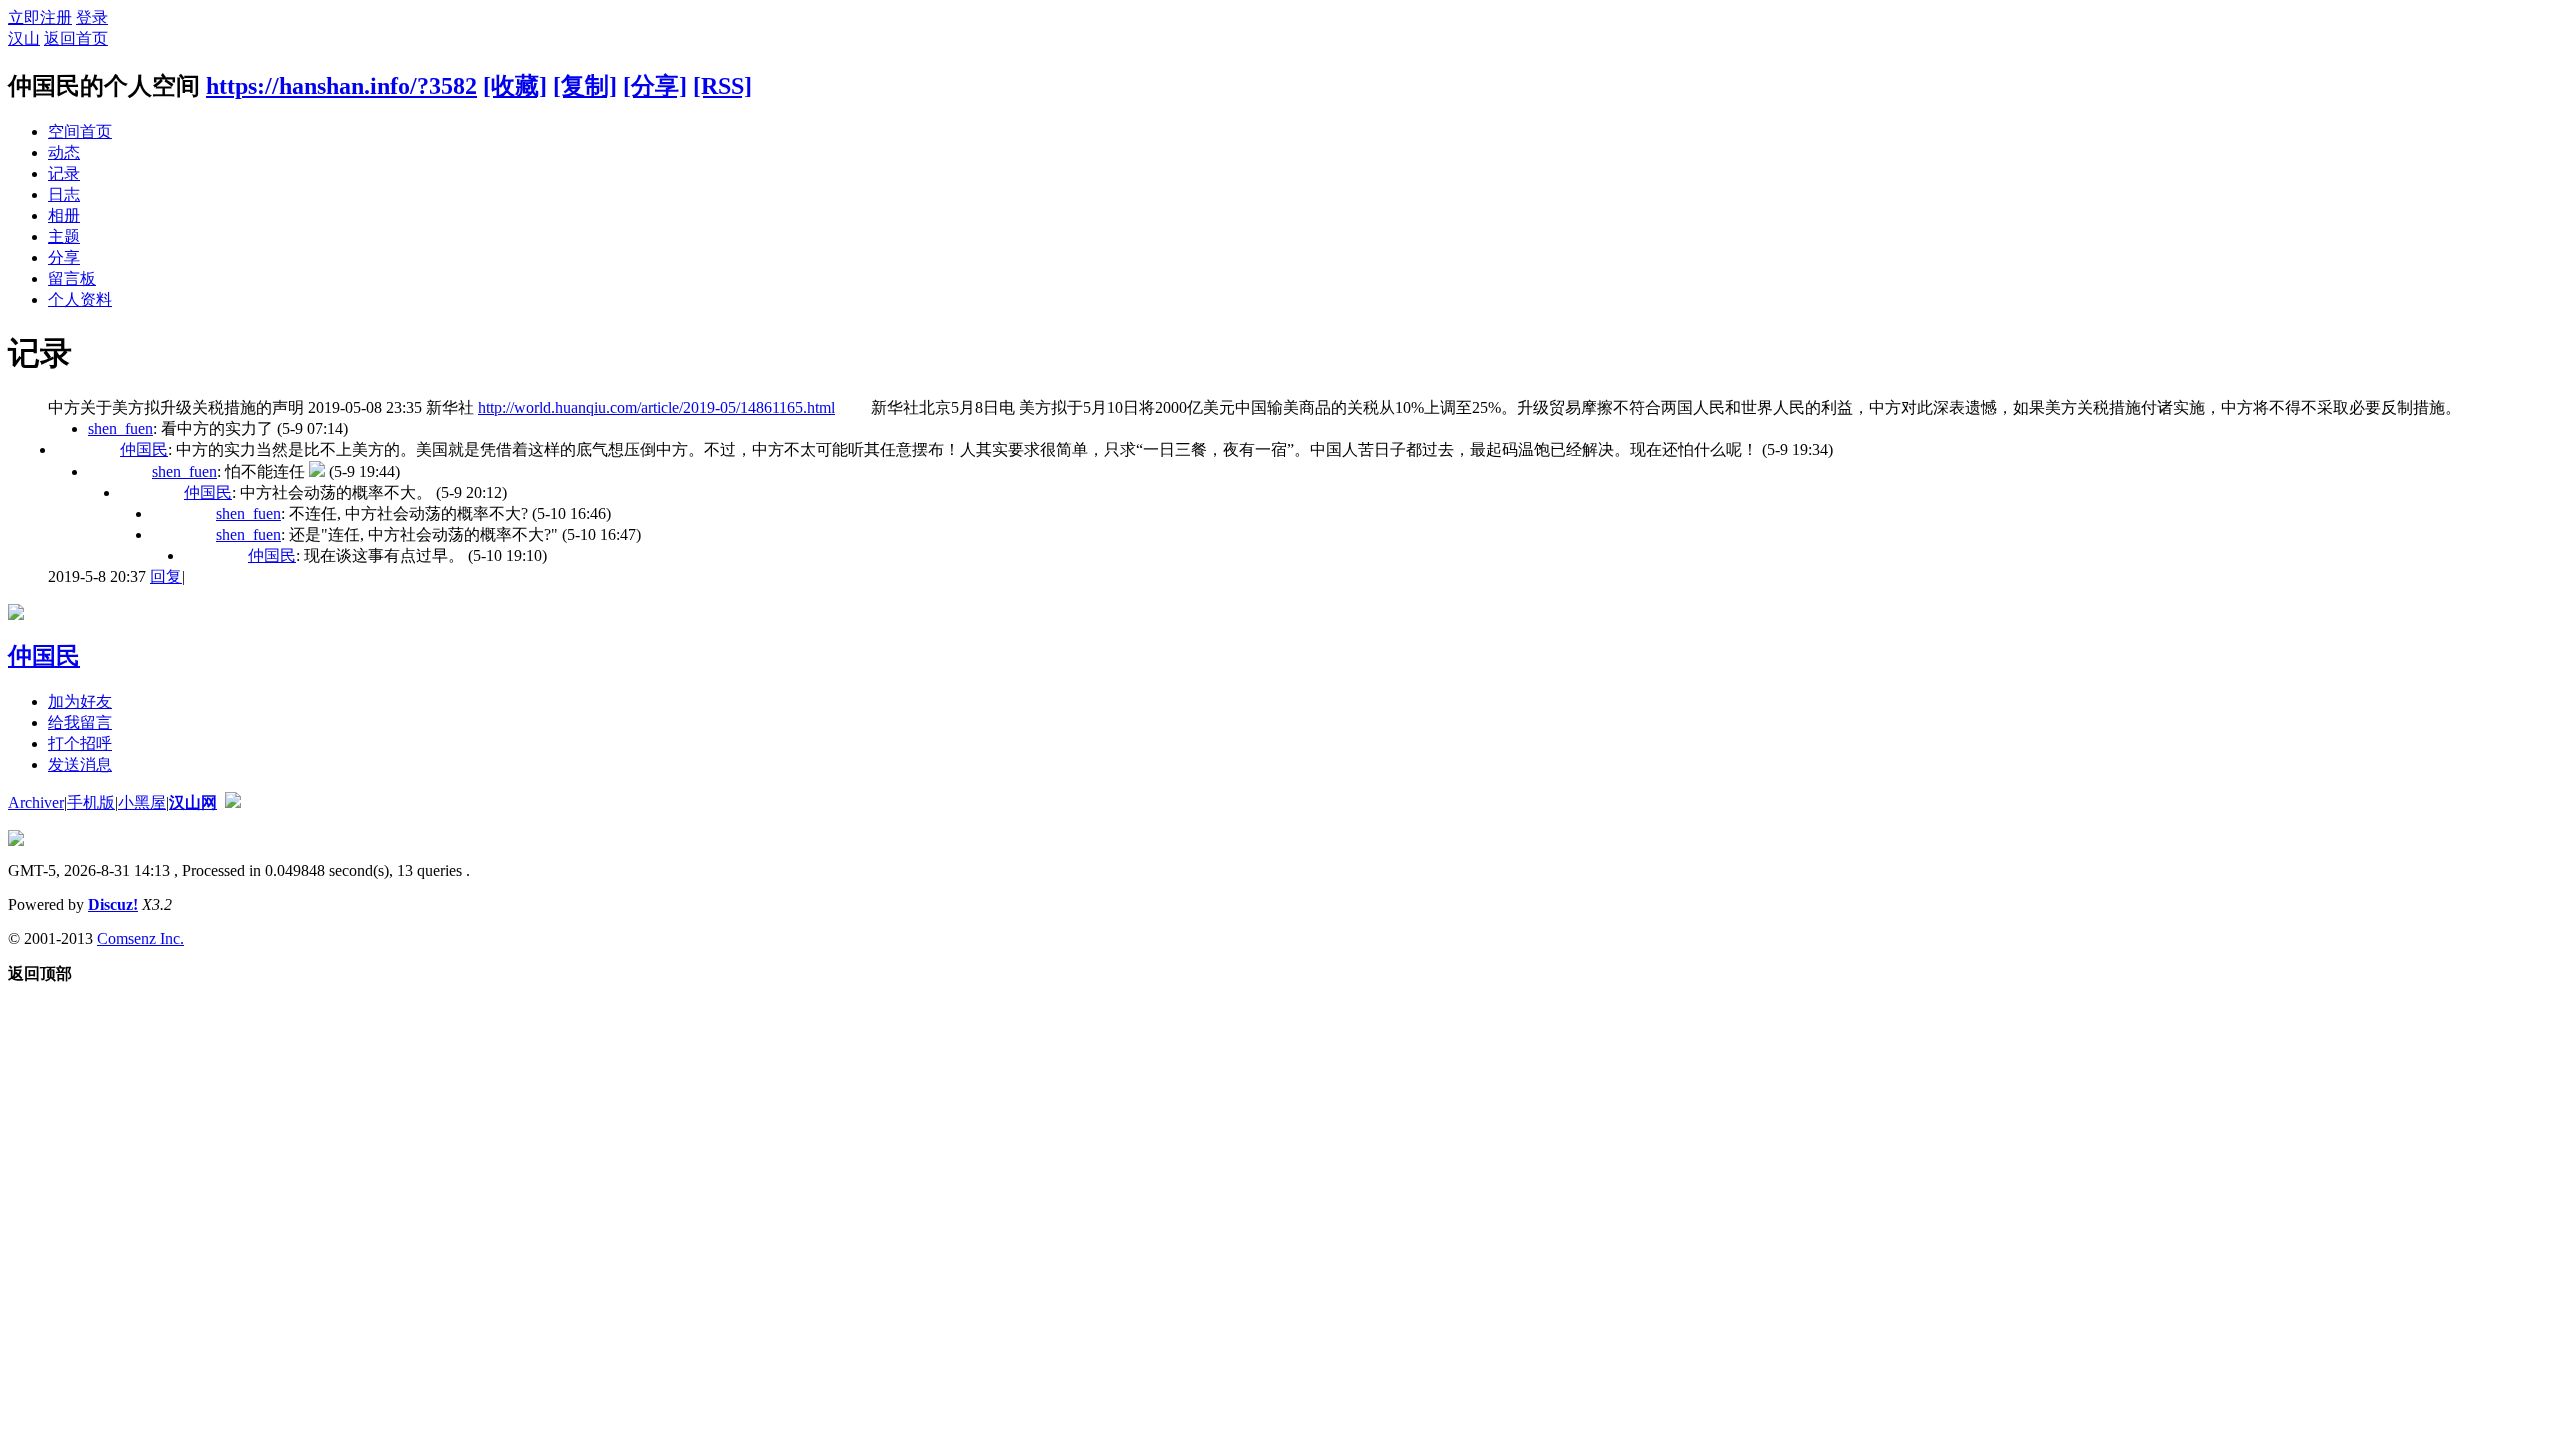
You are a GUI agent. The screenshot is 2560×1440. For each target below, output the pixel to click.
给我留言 (80, 722)
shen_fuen (120, 428)
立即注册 (40, 17)
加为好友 (80, 701)
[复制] (585, 86)
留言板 (72, 278)
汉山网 (193, 802)
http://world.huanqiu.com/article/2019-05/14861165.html (656, 407)
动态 (64, 152)
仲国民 (144, 449)
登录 (92, 17)
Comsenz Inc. (140, 938)
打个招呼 (80, 743)
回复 (166, 576)
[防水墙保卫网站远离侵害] (233, 802)
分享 (64, 257)
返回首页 (76, 38)
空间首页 (80, 131)
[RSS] (722, 86)
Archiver (36, 802)
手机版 (91, 802)
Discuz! (113, 904)
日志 (64, 194)
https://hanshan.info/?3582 (341, 86)
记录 (64, 173)
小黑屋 (142, 802)
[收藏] (515, 86)
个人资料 (80, 299)
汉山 (24, 38)
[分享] (655, 86)
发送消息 (80, 764)
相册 (64, 215)
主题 (64, 236)
